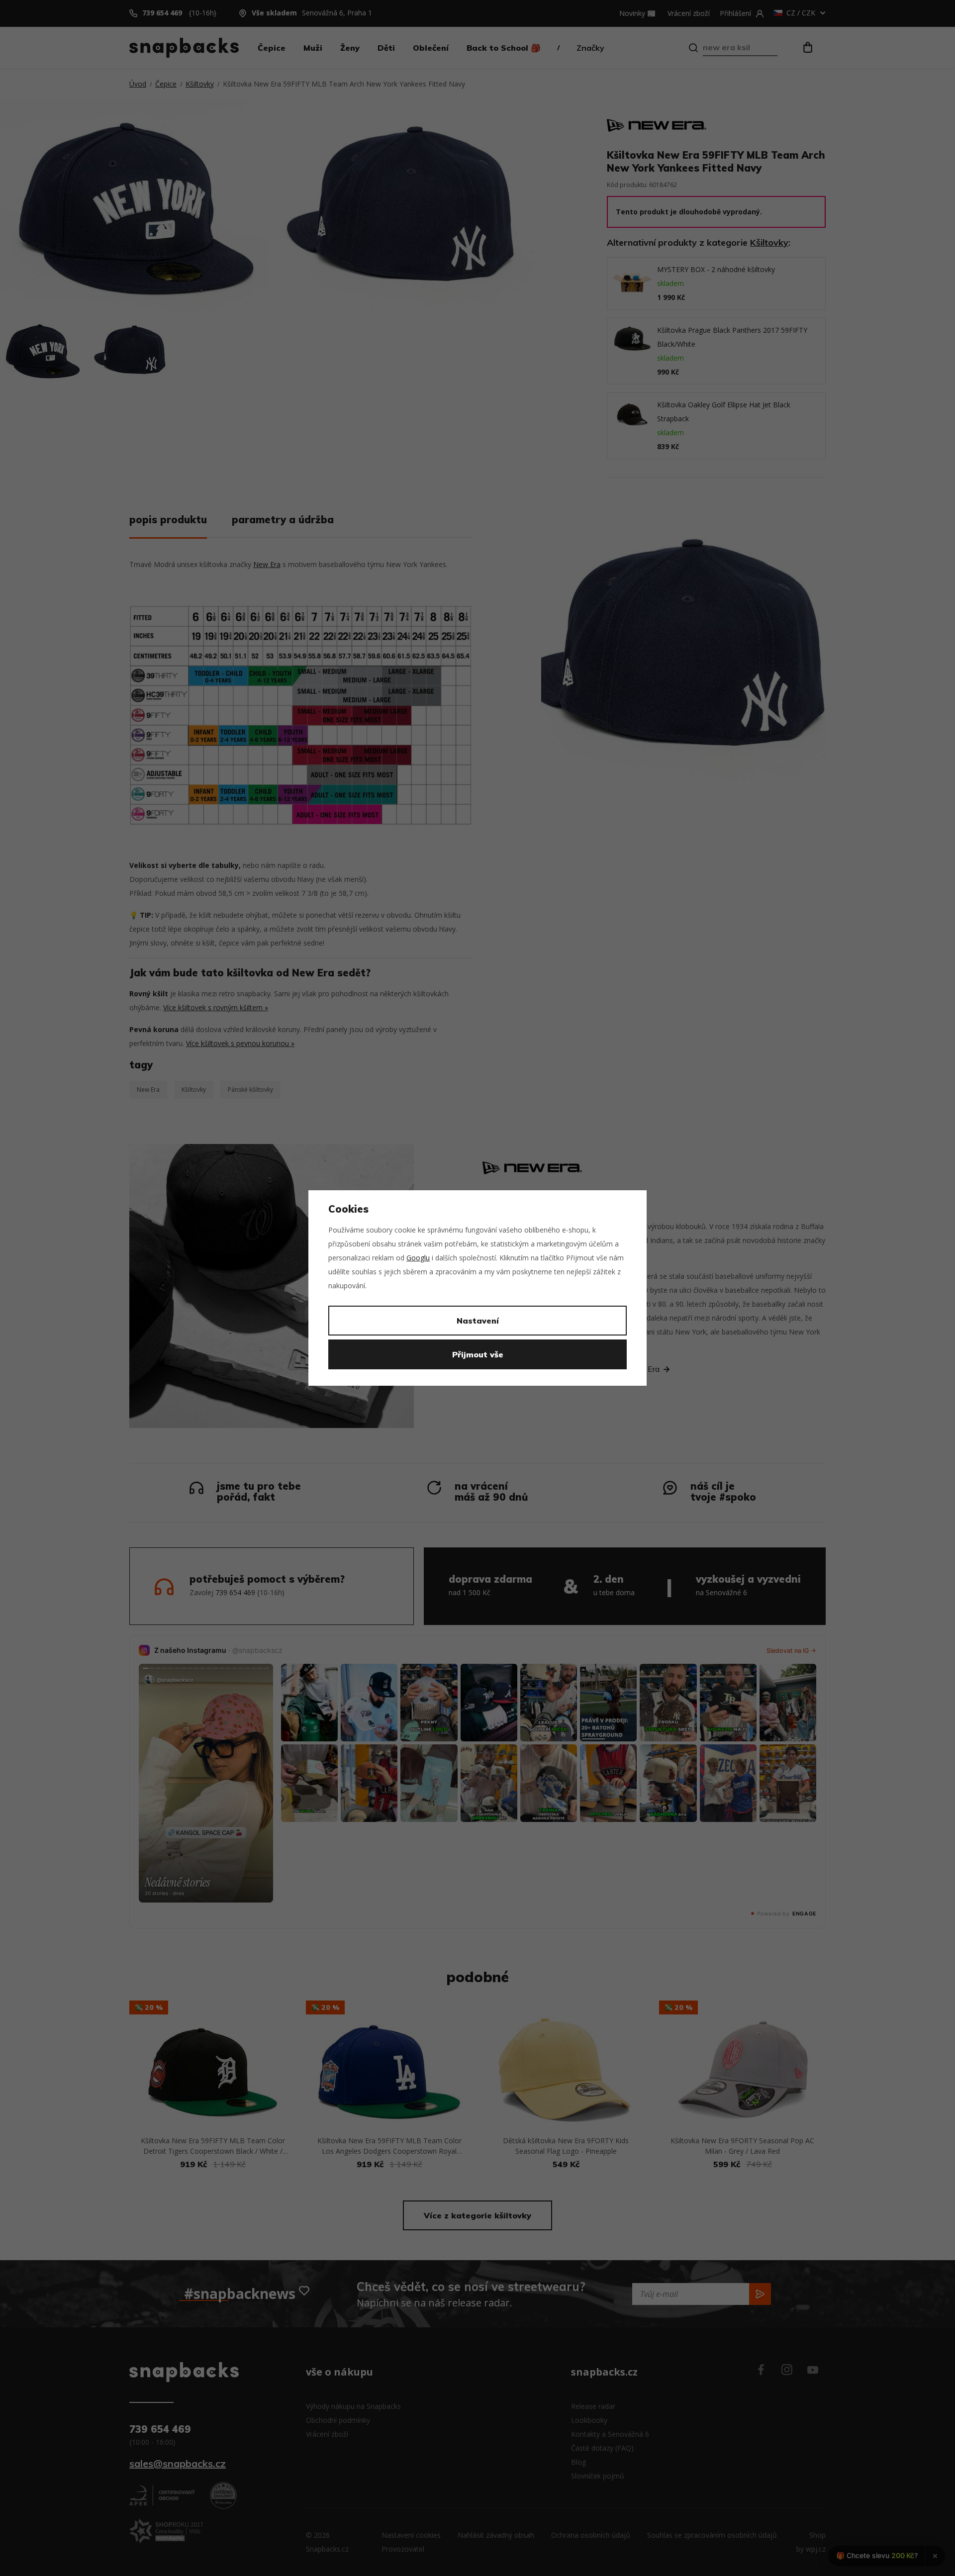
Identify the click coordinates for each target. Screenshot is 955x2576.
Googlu (418, 1258)
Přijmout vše (478, 1354)
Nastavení (478, 1321)
